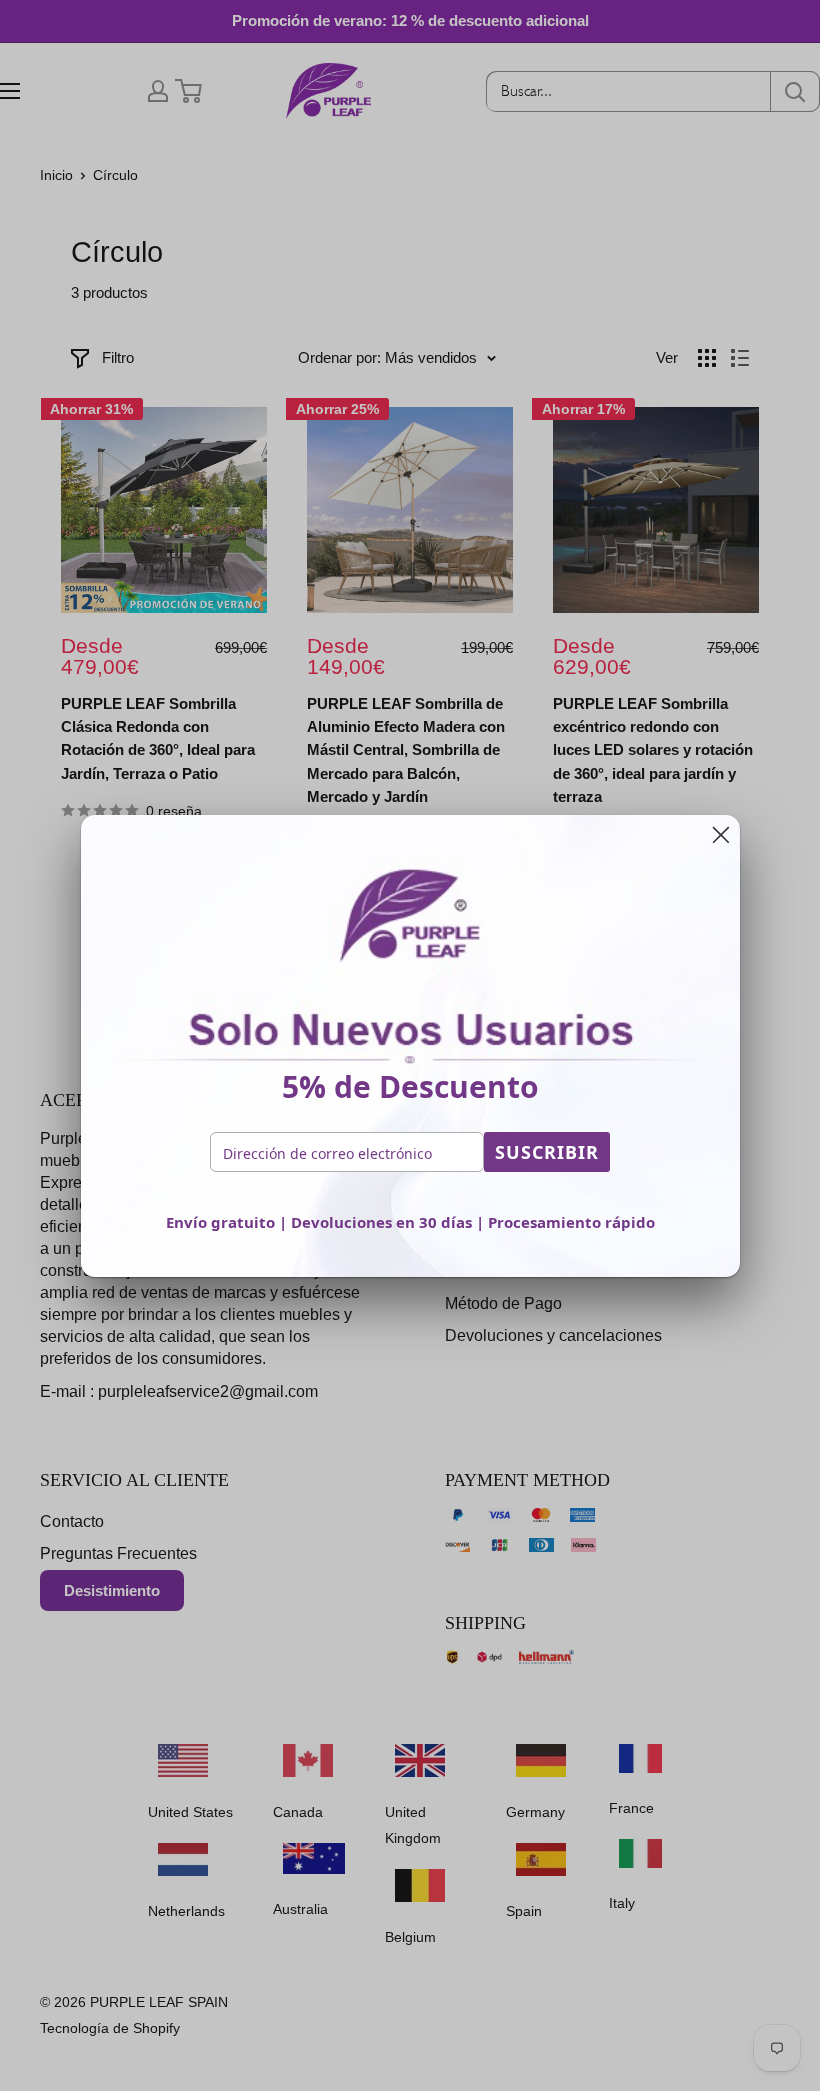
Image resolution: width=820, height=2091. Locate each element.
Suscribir (547, 1152)
